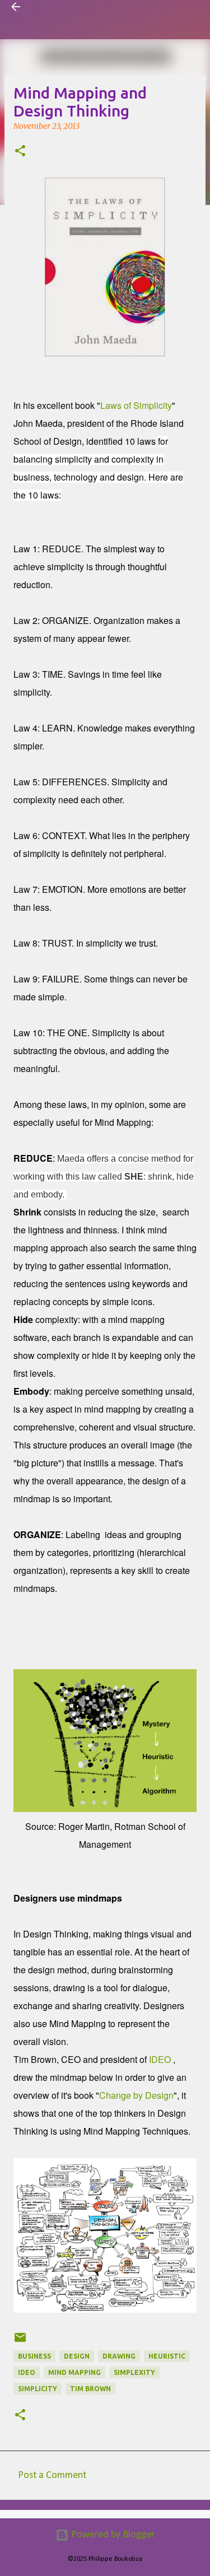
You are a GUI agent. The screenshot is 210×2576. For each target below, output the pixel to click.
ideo (27, 2372)
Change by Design (136, 2095)
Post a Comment (52, 2475)
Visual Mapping (64, 7)
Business (34, 2356)
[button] (20, 152)
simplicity (38, 2389)
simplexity (134, 2372)
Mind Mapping (74, 2372)
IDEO (160, 2059)
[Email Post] (20, 2342)
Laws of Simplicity (136, 405)
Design (77, 2356)
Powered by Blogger (112, 2535)
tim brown (90, 2389)
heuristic (167, 2356)
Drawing (119, 2356)
